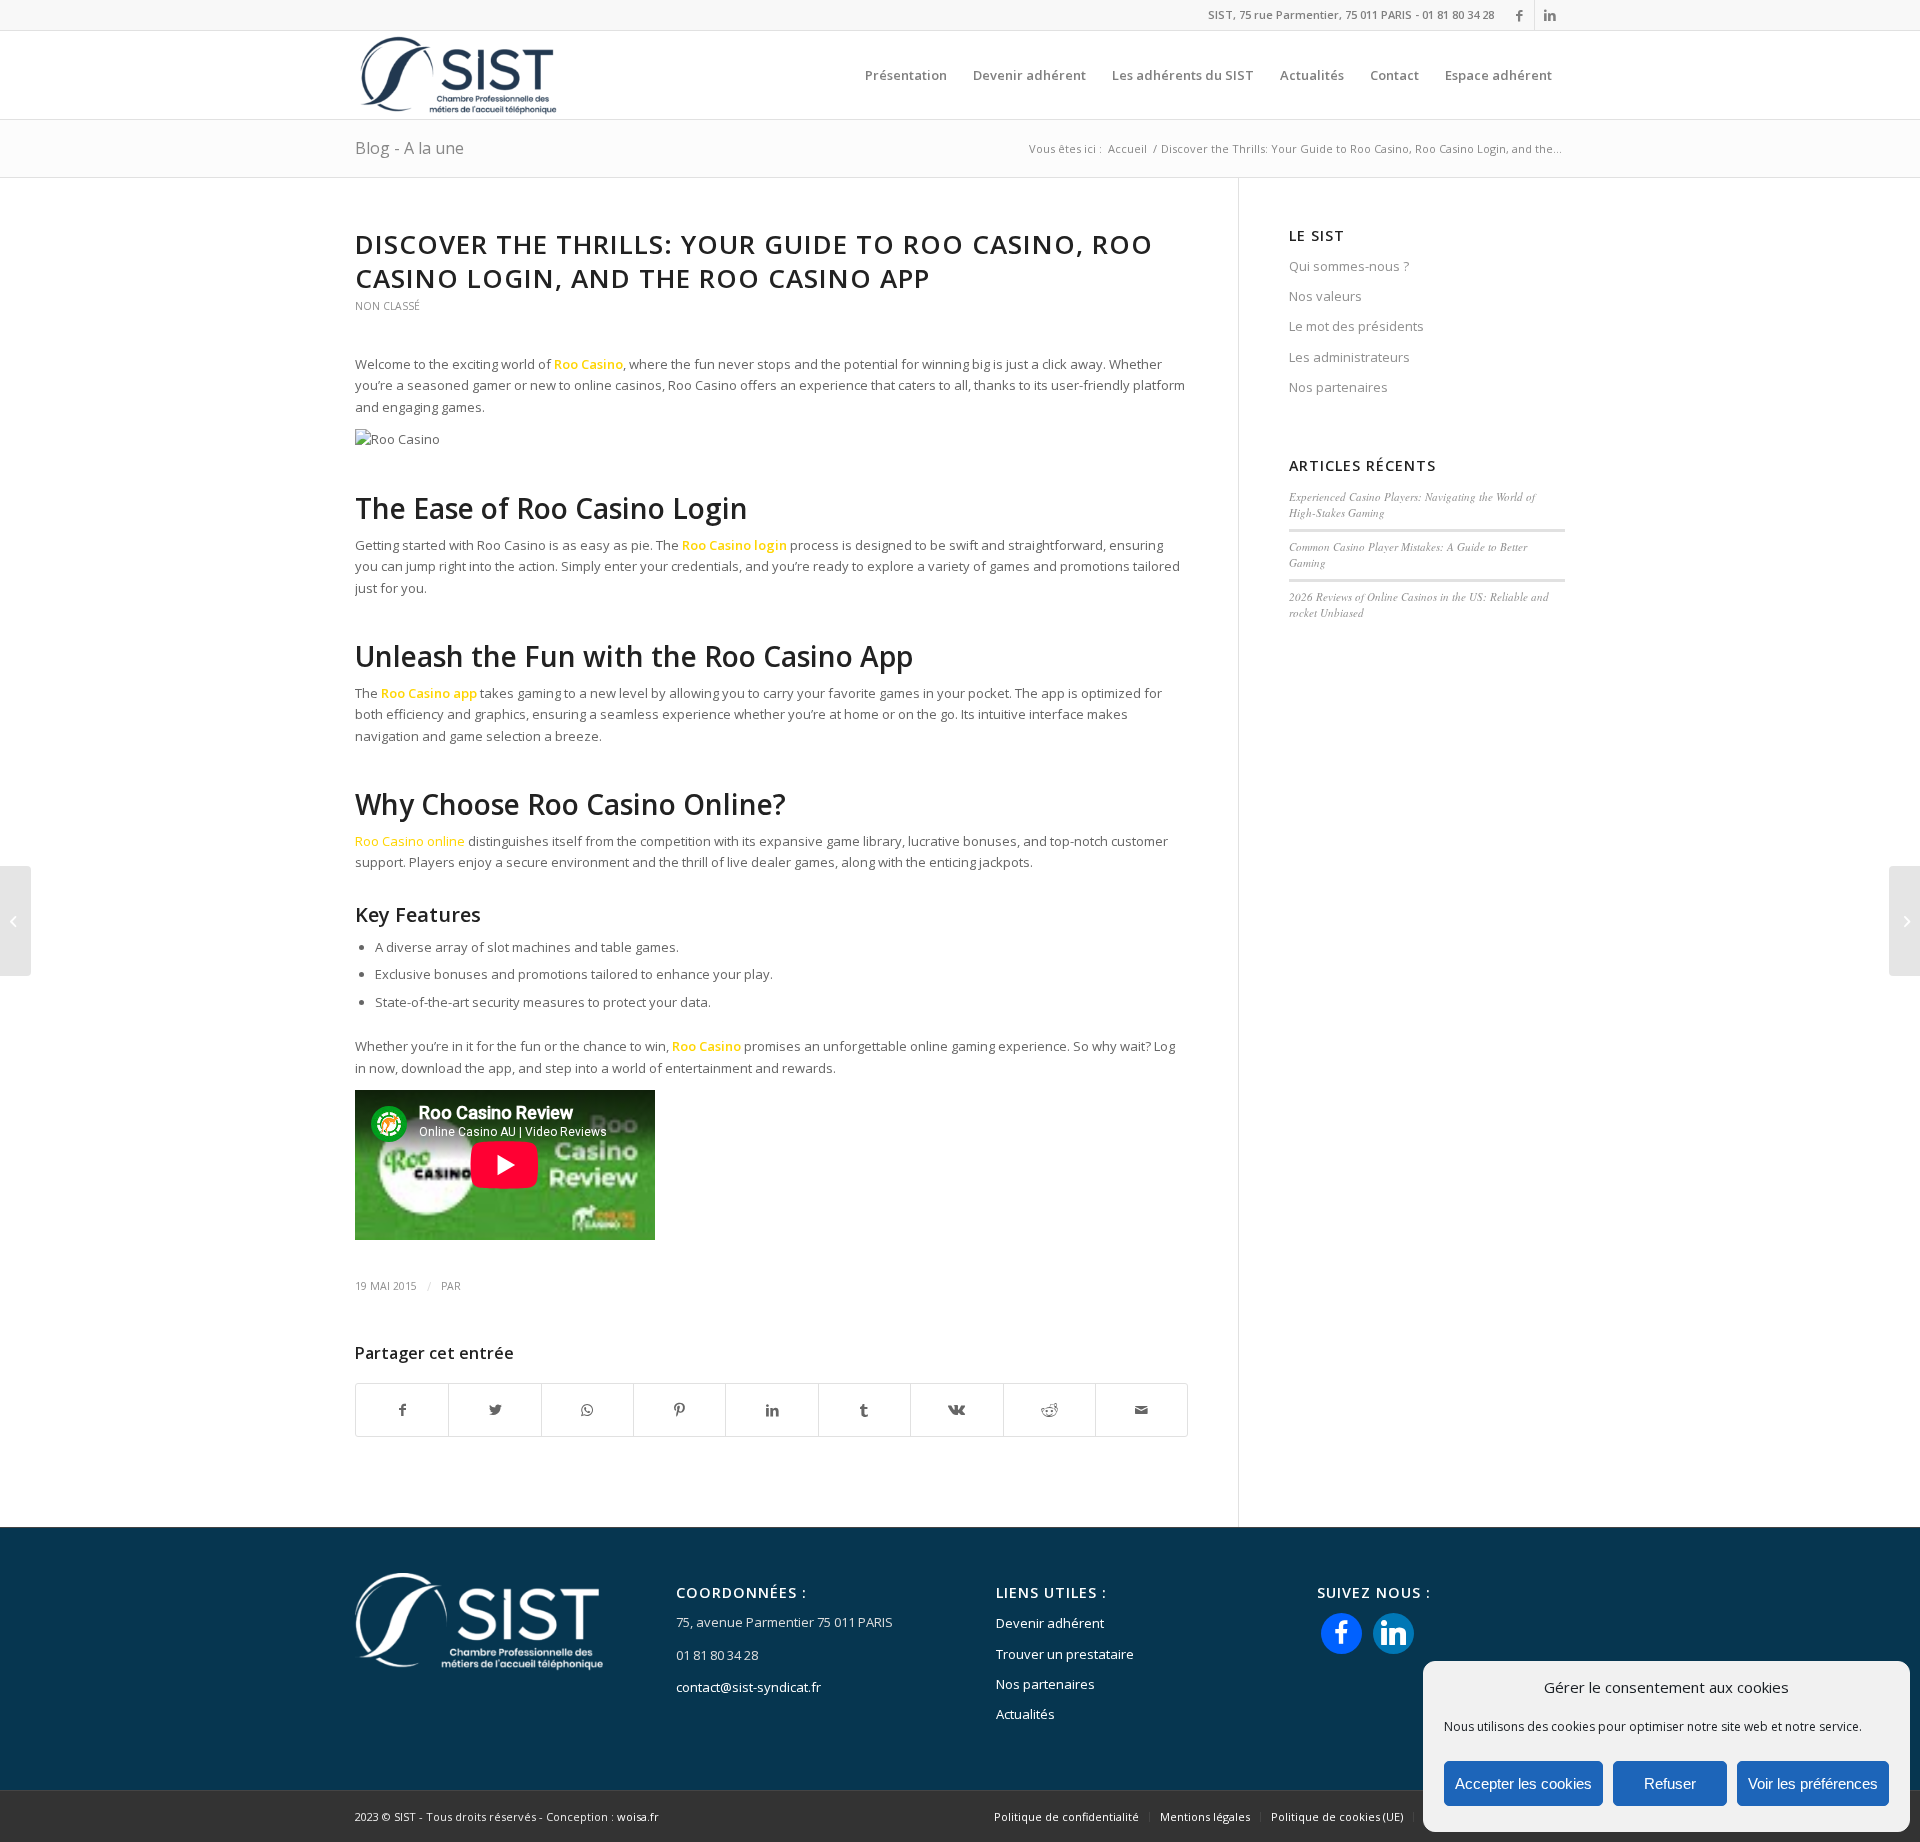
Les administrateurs (1349, 357)
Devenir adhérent (1050, 1623)
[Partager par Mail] (1141, 1410)
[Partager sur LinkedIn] (771, 1410)
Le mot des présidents (1356, 326)
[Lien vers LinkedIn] (1550, 15)
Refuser (1670, 1783)
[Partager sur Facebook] (402, 1410)
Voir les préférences (1813, 1783)
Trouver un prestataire (1065, 1654)
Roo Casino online (410, 841)
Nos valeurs (1325, 296)
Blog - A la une (409, 148)
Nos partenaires (1338, 387)
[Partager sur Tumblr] (864, 1410)
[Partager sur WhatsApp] (587, 1410)
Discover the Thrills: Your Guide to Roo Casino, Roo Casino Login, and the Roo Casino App (754, 261)
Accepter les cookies (1523, 1783)
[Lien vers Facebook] (1519, 15)
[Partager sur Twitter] (494, 1410)
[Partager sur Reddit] (1049, 1410)
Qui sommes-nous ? (1349, 266)
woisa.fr (638, 1816)
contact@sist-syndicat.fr (748, 1687)
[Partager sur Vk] (956, 1410)
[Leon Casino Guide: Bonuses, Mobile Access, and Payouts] (15, 921)
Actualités (1025, 1714)
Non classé (387, 306)
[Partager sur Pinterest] (679, 1410)
